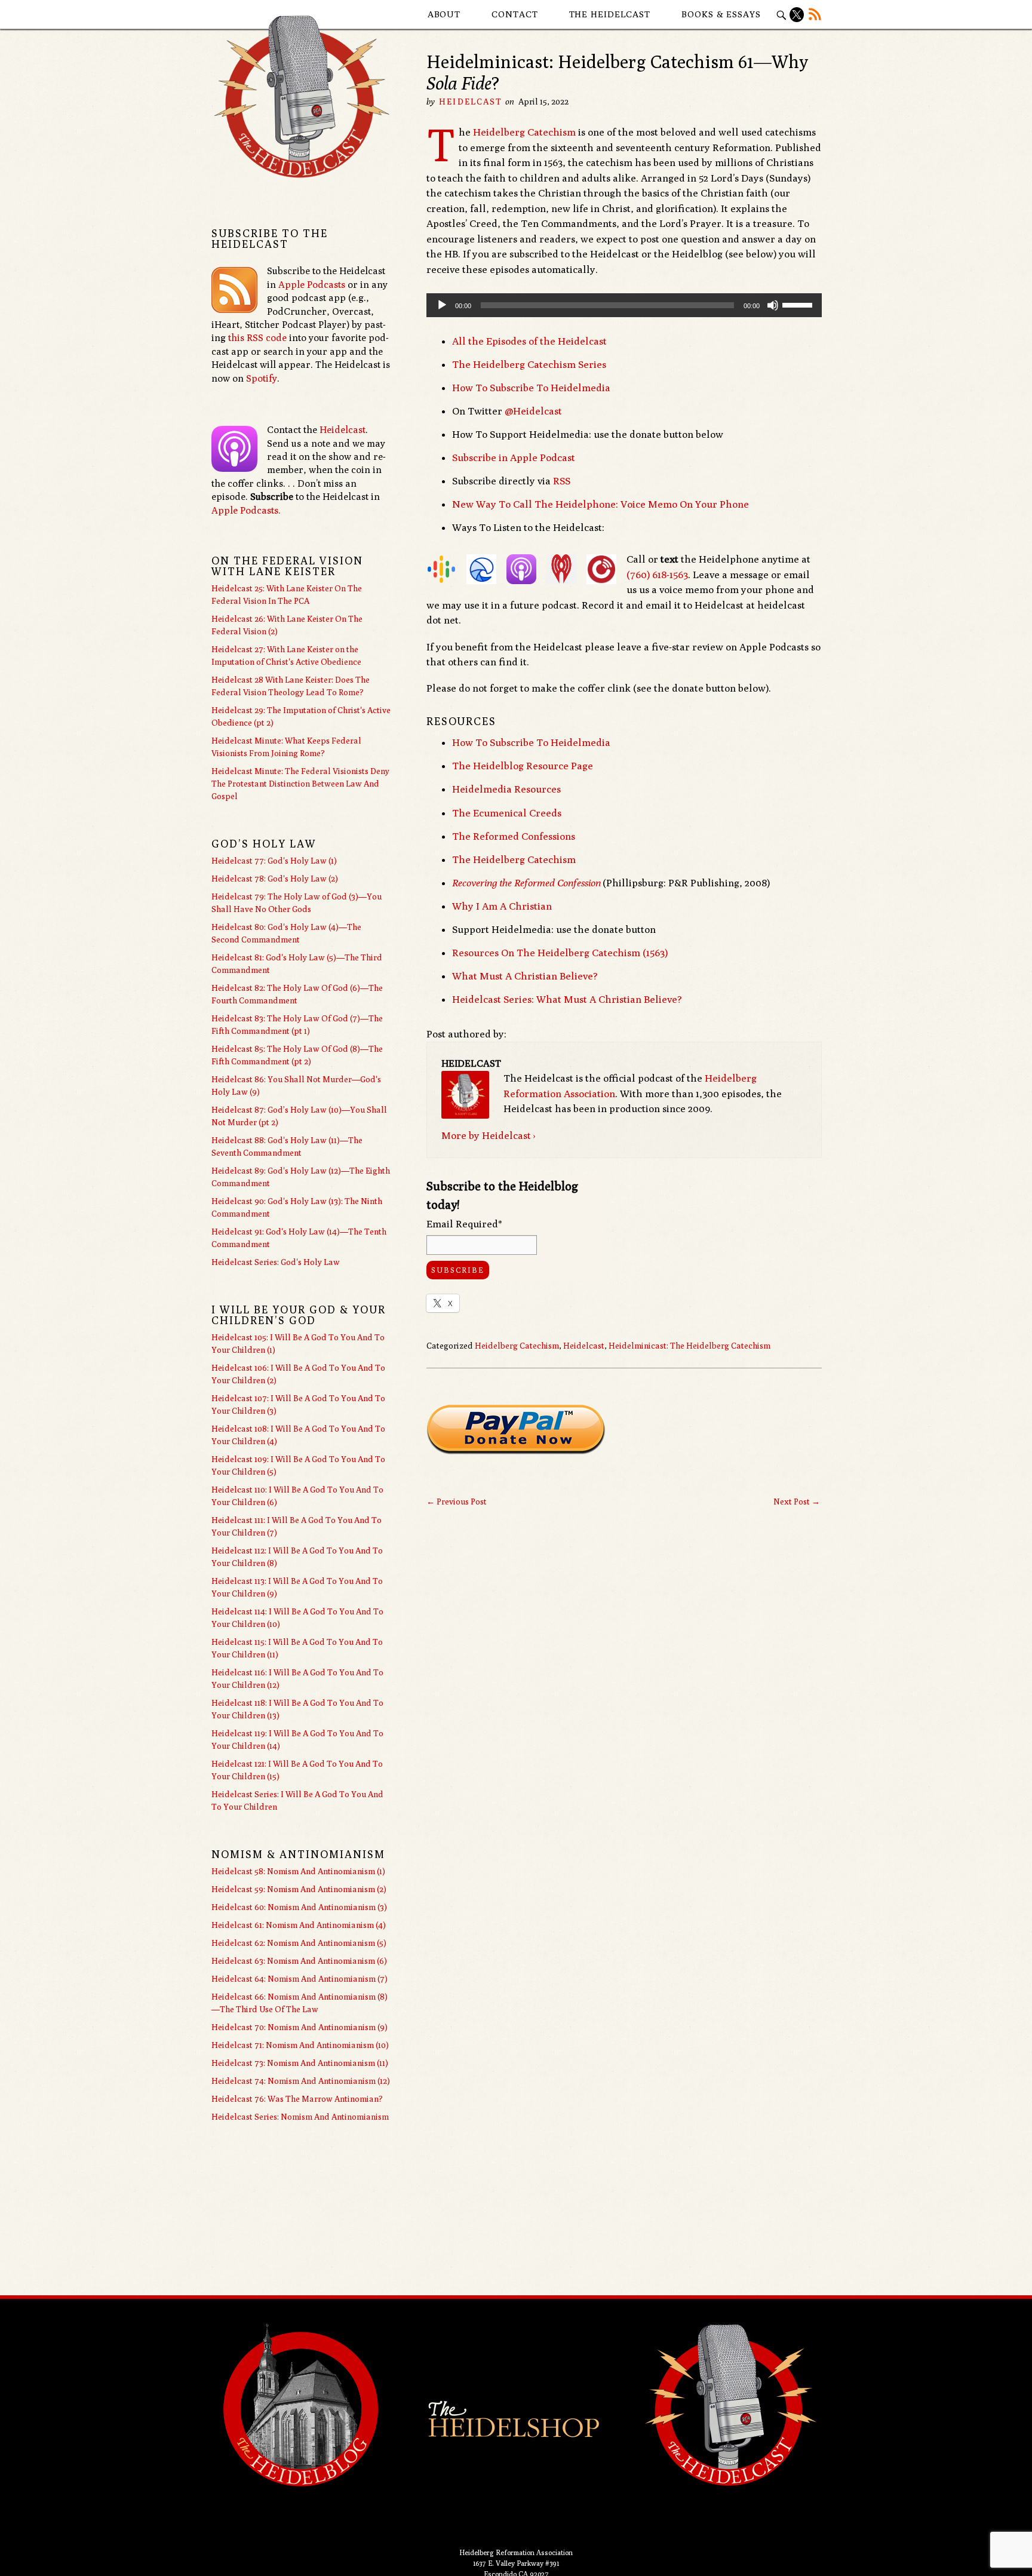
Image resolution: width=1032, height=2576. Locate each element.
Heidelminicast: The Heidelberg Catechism (689, 1346)
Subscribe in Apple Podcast (514, 458)
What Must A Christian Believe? (525, 976)
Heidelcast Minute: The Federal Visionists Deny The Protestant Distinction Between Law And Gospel (300, 784)
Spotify (262, 378)
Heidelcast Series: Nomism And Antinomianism (300, 2117)
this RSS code (257, 338)
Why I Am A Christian (502, 906)
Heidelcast (471, 102)
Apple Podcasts (312, 285)
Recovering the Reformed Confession (526, 883)
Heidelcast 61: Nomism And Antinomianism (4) (299, 1925)
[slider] (799, 304)
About (444, 14)
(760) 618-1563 (657, 575)
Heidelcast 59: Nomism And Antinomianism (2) (299, 1889)
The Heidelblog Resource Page (523, 766)
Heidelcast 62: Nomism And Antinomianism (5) (299, 1943)
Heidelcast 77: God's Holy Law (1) (274, 861)
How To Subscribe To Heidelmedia (531, 388)
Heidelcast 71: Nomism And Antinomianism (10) (300, 2045)
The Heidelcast (610, 14)
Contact (515, 14)
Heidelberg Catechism (524, 132)
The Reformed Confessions (514, 836)
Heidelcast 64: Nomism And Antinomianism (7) (300, 1979)
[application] (624, 305)
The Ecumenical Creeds (507, 813)
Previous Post (457, 1502)
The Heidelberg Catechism (514, 859)
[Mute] (773, 305)
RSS (562, 481)
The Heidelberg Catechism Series (529, 364)
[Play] (442, 305)
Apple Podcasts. (246, 510)
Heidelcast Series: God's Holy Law (276, 1262)
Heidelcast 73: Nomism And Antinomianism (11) (300, 2063)
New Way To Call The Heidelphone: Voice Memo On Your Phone (601, 504)
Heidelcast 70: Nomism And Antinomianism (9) (300, 2027)
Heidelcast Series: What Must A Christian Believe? (567, 999)
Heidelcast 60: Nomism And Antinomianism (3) (299, 1907)
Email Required (464, 1224)
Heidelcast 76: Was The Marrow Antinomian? (297, 2099)
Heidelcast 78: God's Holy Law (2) (275, 879)
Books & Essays (721, 14)
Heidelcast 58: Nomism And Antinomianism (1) (298, 1871)
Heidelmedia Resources (506, 789)
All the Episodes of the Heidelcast (529, 341)
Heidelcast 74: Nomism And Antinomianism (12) (301, 2081)
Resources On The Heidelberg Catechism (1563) (560, 953)
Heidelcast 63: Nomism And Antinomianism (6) (299, 1961)
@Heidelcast (533, 411)
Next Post (797, 1502)
